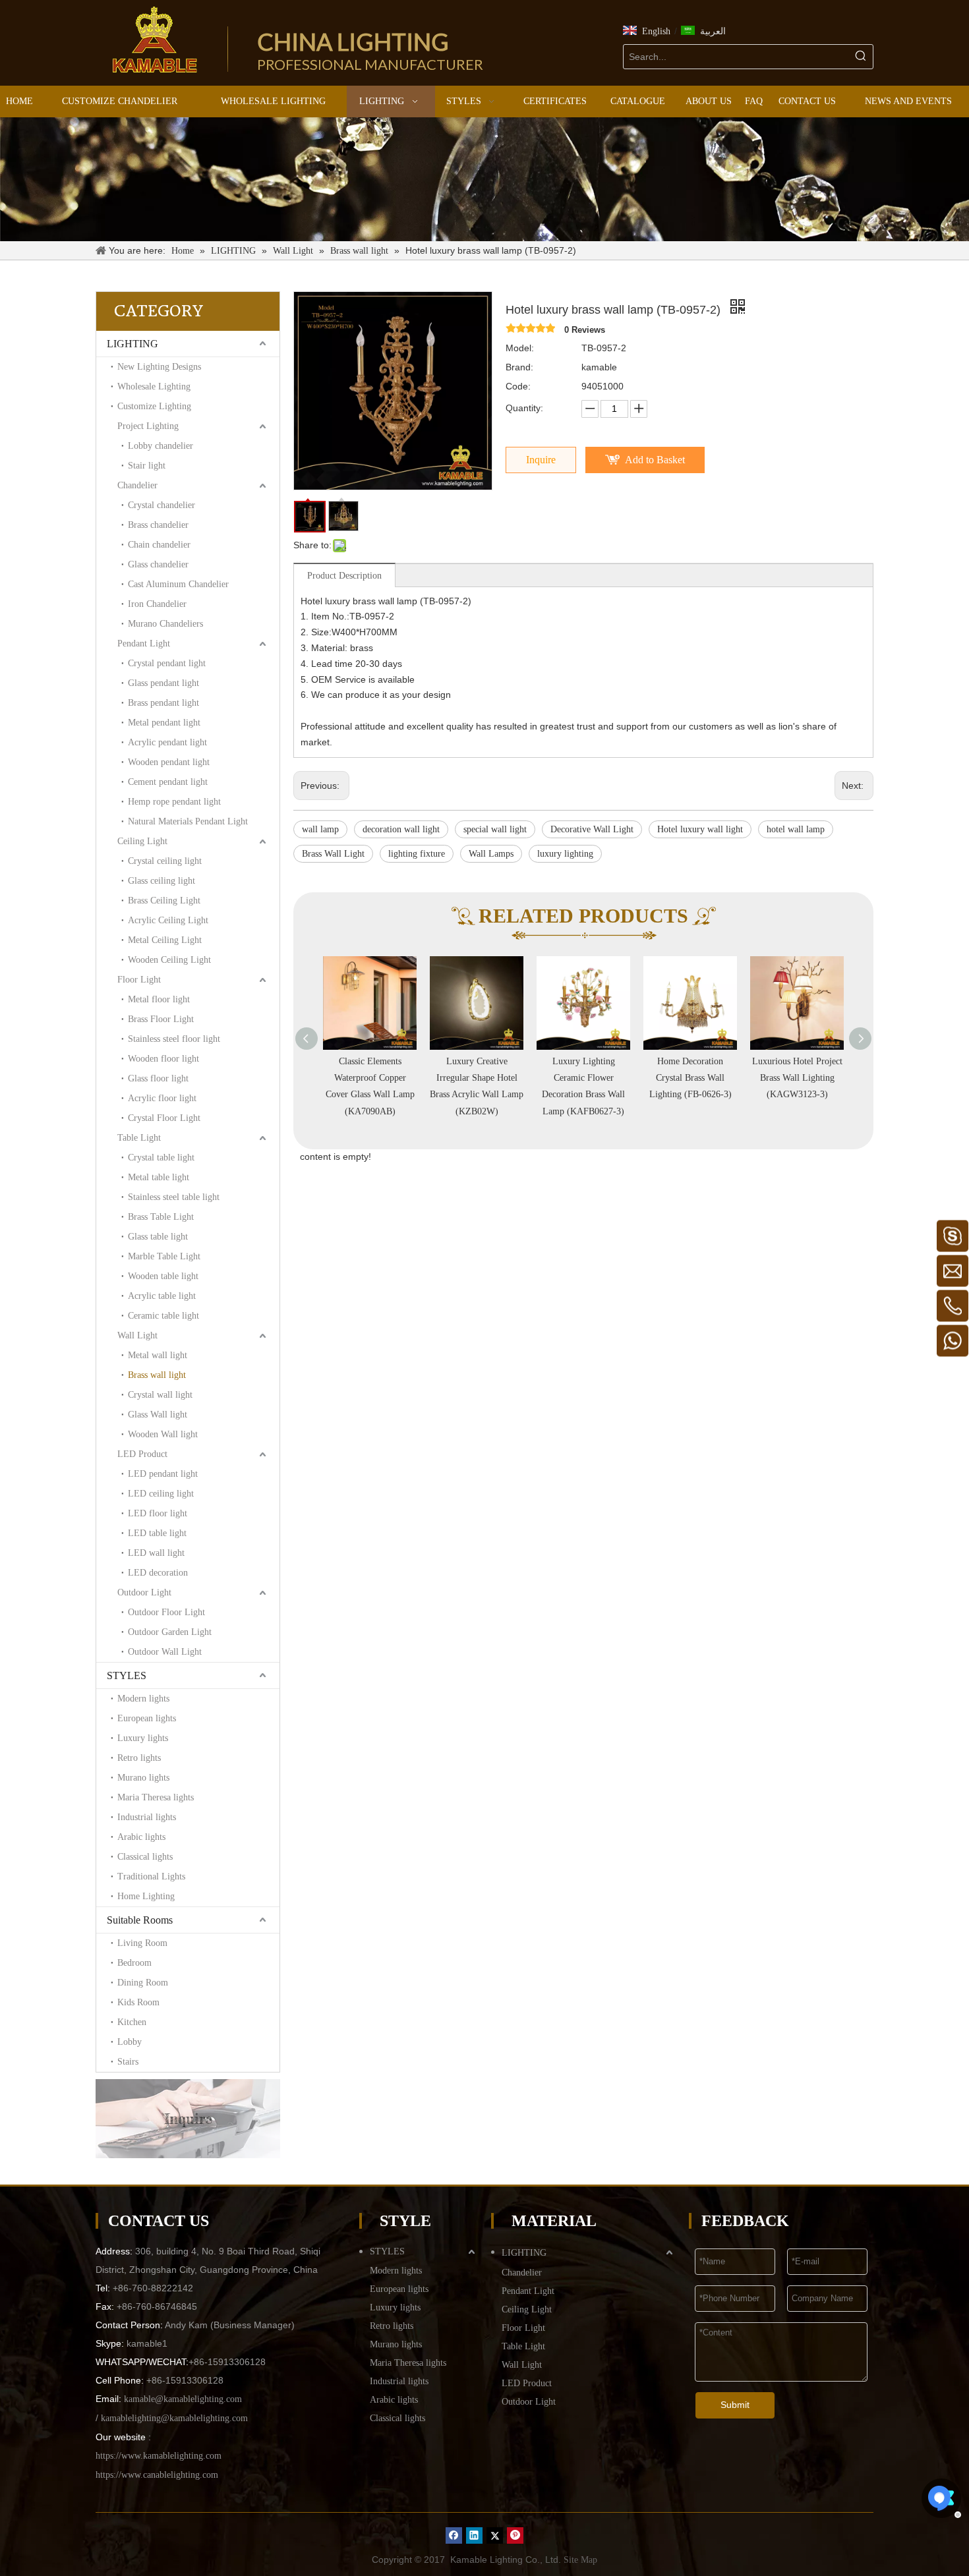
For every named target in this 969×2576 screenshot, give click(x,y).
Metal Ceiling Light (165, 940)
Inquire (541, 460)
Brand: (519, 367)
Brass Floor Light (161, 1019)
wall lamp (320, 829)
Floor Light (139, 980)
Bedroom (134, 1963)
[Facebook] (454, 2535)
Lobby (130, 2042)
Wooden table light (163, 1276)
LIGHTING (132, 344)
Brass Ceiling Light (164, 901)
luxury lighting (565, 854)
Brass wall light (157, 1375)
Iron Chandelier (157, 604)
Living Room (142, 1943)
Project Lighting (148, 426)
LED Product (142, 1454)
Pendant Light (144, 644)
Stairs (128, 2062)
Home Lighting (146, 1896)
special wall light (495, 829)
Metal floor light (159, 999)
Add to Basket (655, 460)
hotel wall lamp (796, 829)
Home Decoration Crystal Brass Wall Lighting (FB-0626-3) (584, 1078)
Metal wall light (158, 1355)
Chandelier (137, 485)
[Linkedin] (474, 2535)
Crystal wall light (160, 1395)
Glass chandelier (158, 564)
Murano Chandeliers (165, 624)
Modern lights (143, 1699)
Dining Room (143, 1983)
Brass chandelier (158, 525)
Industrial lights (147, 1817)
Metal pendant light (164, 723)
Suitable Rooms (140, 1920)
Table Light (139, 1138)
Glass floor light (158, 1078)
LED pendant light (163, 1474)
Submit (735, 2405)
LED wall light (156, 1553)
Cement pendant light (168, 782)
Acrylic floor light (162, 1098)
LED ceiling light (161, 1494)
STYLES (127, 1675)
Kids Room (138, 2002)
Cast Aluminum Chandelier (178, 584)
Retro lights (139, 1758)
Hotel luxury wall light (700, 829)
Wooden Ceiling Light (169, 960)
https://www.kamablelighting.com (159, 2456)
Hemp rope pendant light (174, 802)
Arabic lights (141, 1837)
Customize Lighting (154, 406)
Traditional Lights (151, 1876)
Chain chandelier (159, 545)
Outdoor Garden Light (170, 1632)
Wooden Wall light (163, 1434)
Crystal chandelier (161, 505)
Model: (520, 348)
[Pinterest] (515, 2535)
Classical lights (145, 1857)
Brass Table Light (161, 1217)
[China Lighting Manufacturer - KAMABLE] (155, 40)
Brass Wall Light (333, 854)
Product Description (344, 576)
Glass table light (158, 1237)
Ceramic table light (163, 1316)
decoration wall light (401, 829)
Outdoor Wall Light (165, 1652)
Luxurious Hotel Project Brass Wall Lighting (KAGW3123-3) (690, 1078)
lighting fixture (417, 854)
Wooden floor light (163, 1059)
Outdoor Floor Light (166, 1612)
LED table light (157, 1533)
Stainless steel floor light (174, 1039)
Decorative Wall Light (592, 829)
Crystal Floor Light (164, 1118)
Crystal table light (161, 1158)
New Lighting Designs (159, 367)
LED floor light (158, 1513)
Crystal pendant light (167, 663)
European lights (147, 1718)
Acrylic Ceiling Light (168, 920)
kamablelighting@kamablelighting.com (174, 2418)
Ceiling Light (142, 841)
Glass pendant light (163, 683)
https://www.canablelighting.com (157, 2475)
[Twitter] (495, 2535)
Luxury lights (143, 1738)
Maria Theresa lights (156, 1797)
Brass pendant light (163, 703)
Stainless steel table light (174, 1197)
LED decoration (158, 1573)
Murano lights (143, 1778)
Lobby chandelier (161, 446)
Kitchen (132, 2022)
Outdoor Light (144, 1592)
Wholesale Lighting (154, 386)
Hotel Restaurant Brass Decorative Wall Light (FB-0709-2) (797, 1078)
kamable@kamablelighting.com (183, 2399)
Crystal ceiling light (165, 861)
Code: (518, 386)
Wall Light (137, 1335)
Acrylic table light (162, 1296)
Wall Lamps (491, 854)
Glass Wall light (158, 1415)
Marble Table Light (164, 1256)
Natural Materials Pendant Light (188, 821)
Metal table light (159, 1177)
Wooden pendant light (169, 762)
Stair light (147, 466)
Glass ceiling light (161, 881)
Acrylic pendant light (167, 742)
